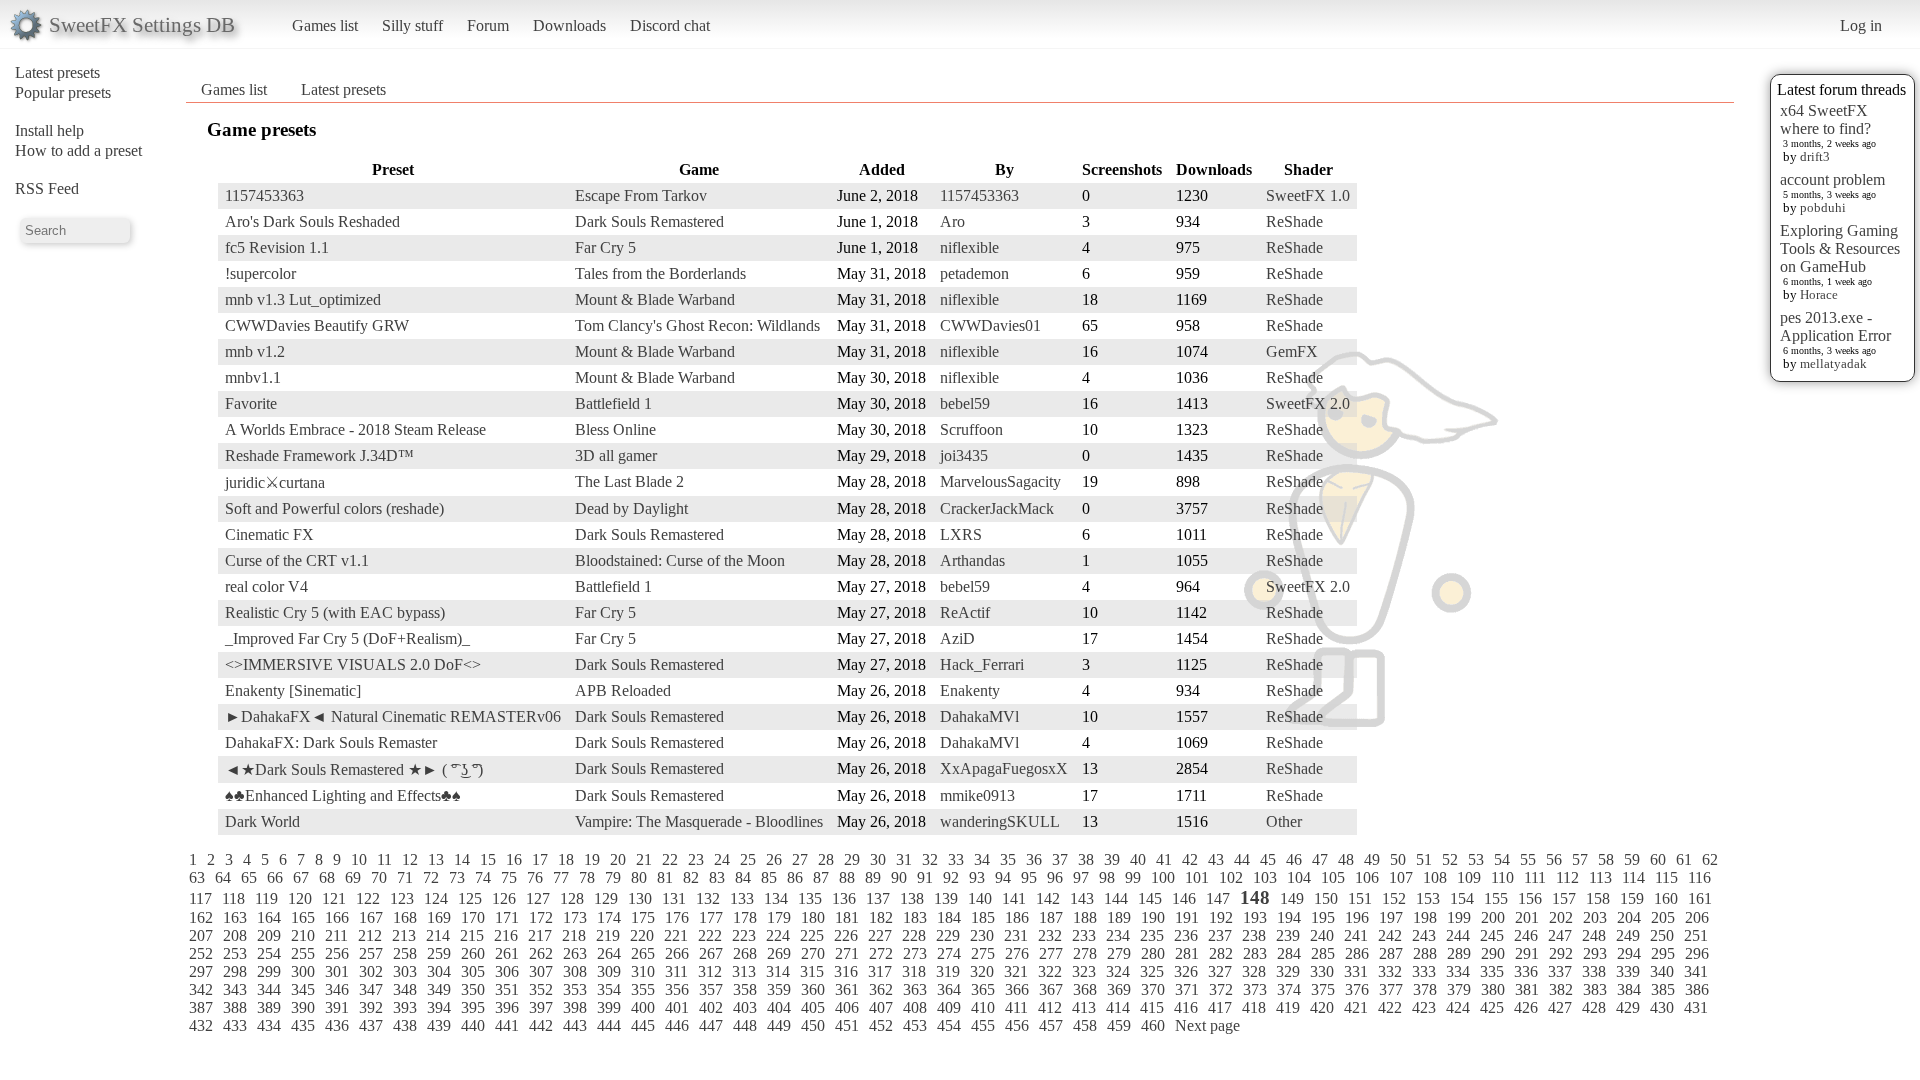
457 (1051, 1025)
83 (717, 877)
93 (977, 877)
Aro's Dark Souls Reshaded (312, 221)
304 (439, 971)
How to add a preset (78, 150)
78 (587, 877)
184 (949, 917)
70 (379, 877)
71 (405, 877)
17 (540, 859)
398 (575, 1007)
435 (303, 1025)
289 (1459, 953)
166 (337, 917)
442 (541, 1025)
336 (1526, 971)
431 (1696, 1007)
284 (1289, 953)
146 (1184, 898)
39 (1112, 859)
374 (1289, 989)
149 (1292, 898)
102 (1231, 877)
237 (1220, 935)
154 (1462, 898)
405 (813, 1007)
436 (337, 1025)
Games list (325, 25)
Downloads (569, 25)
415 (1152, 1007)
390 (303, 1007)
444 (609, 1025)
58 (1606, 859)
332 (1390, 971)
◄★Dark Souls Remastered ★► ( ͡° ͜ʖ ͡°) (354, 769)
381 (1527, 989)
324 (1118, 971)
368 (1085, 989)
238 (1254, 935)
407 (881, 1007)
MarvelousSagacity (1000, 481)
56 (1554, 859)
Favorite (251, 403)
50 (1398, 859)
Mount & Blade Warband (655, 299)
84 (743, 877)
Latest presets (57, 72)
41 (1164, 859)
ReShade (1294, 221)
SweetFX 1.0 (1308, 195)
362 (881, 989)
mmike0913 (977, 795)
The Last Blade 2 (629, 481)
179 (779, 917)
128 (572, 898)
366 (1017, 989)
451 (847, 1025)
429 (1628, 1007)
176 (677, 917)
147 (1218, 898)
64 (223, 877)
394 (439, 1007)
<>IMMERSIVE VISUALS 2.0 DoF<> (353, 664)
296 (1697, 953)
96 (1055, 877)
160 (1666, 898)
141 (1014, 898)
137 (878, 898)
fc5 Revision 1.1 (277, 247)
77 (561, 877)
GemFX (1292, 351)
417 (1220, 1007)
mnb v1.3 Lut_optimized (303, 299)
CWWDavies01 (990, 325)
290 (1493, 953)
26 (774, 859)
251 (1696, 935)
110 (1502, 877)
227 (880, 935)
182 (881, 917)
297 (201, 971)
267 (711, 953)
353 (575, 989)
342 (201, 989)
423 (1424, 1007)
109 (1469, 877)
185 (983, 917)
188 (1085, 917)
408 (915, 1007)
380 (1493, 989)
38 (1086, 859)
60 (1658, 859)
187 (1051, 917)
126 (504, 898)
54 (1502, 859)
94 (1003, 877)
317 (880, 971)
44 (1242, 859)
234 (1118, 935)
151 (1360, 898)
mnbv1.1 (253, 377)
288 (1425, 953)
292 (1561, 953)
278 (1085, 953)
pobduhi (1823, 207)
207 (201, 935)
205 (1663, 917)
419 (1288, 1007)
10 (359, 859)
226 (846, 935)
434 (269, 1025)
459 (1119, 1025)
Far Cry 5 (605, 247)
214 (438, 935)
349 (439, 989)
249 (1628, 935)
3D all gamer (616, 455)
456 (1017, 1025)
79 (613, 877)
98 (1107, 877)
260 (473, 953)
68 (327, 877)
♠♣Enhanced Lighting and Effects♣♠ (343, 795)
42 (1190, 859)
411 (1016, 1007)
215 (472, 935)
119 (266, 898)
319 (948, 971)
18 (566, 859)
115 (1666, 877)
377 (1391, 989)
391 (337, 1007)
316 (846, 971)
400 (643, 1007)
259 (439, 953)
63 (197, 877)
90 (899, 877)
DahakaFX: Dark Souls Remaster (331, 742)
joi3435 (964, 455)
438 (405, 1025)
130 (640, 898)
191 (1187, 917)
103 (1265, 877)
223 (744, 935)
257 (371, 953)
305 (473, 971)
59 (1632, 859)
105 (1333, 877)
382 (1561, 989)
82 (691, 877)
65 (249, 877)
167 (371, 917)
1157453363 (264, 195)
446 (677, 1025)
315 (812, 971)
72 (431, 877)
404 (779, 1007)
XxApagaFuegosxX (1004, 768)
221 (676, 935)
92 (951, 877)
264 (609, 953)
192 (1221, 917)
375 (1323, 989)
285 (1323, 953)
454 (949, 1025)
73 (457, 877)
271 (847, 953)
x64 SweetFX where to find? (1825, 119)
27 (800, 859)
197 (1391, 917)
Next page (1207, 1025)
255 (303, 953)
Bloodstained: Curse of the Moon (680, 560)
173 (575, 917)
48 (1346, 859)
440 (473, 1025)
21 (644, 859)
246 (1526, 935)
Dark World (262, 821)
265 (643, 953)
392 (371, 1007)
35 (1008, 859)
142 (1048, 898)
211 (336, 935)
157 (1564, 898)
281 (1187, 953)
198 (1425, 917)
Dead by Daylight (631, 508)
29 (852, 859)
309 (609, 971)
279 (1119, 953)
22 (670, 859)
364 (949, 989)
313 (744, 971)
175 (643, 917)
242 (1390, 935)
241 (1356, 935)
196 (1357, 917)
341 (1696, 971)
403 (745, 1007)
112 (1567, 877)
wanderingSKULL (1000, 821)
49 (1372, 859)
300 (303, 971)
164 (269, 917)
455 (983, 1025)
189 (1119, 917)
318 (914, 971)
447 (711, 1025)
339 (1628, 971)
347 (371, 989)
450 (813, 1025)
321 (1016, 971)
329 (1288, 971)
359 (779, 989)
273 (915, 953)
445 (643, 1025)
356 (677, 989)
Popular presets (63, 92)
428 (1594, 1007)
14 (462, 859)
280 (1153, 953)
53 (1476, 859)
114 (1633, 877)
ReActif (965, 612)
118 (233, 898)
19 (592, 859)
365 (983, 989)
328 (1254, 971)
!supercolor (260, 273)
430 (1662, 1007)
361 (847, 989)
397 (541, 1007)
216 (506, 935)
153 (1428, 898)
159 (1632, 898)
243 (1424, 935)
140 (980, 898)
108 (1435, 877)
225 (812, 935)
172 (541, 917)
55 (1528, 859)
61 (1684, 859)
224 (778, 935)
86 (795, 877)
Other (1284, 821)
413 (1084, 1007)
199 (1459, 917)
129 (606, 898)
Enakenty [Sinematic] (293, 690)
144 (1116, 898)
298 (235, 971)
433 (235, 1025)
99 (1133, 877)
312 (710, 971)
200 (1493, 917)
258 (405, 953)
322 (1050, 971)
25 (748, 859)
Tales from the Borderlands (660, 273)
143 (1082, 898)
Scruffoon (971, 429)
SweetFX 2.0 (1308, 403)
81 (665, 877)
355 (643, 989)
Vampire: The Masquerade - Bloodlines (699, 821)
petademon (974, 273)
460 (1153, 1025)
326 (1186, 971)
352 (541, 989)
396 (507, 1007)
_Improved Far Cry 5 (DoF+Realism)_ (347, 638)
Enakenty (970, 690)
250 (1662, 935)
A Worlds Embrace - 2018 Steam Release (355, 429)
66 (275, 877)
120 (300, 898)
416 (1186, 1007)
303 (405, 971)
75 (509, 877)
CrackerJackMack (997, 508)
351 (507, 989)
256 (337, 953)
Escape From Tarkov (641, 195)
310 (643, 971)
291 (1527, 953)
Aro (952, 221)
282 (1221, 953)
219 (608, 935)
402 (711, 1007)
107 (1401, 877)
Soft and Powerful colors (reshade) (334, 508)
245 (1492, 935)
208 (235, 935)
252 (201, 953)
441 (507, 1025)
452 (881, 1025)
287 (1391, 953)
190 (1153, 917)
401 (677, 1007)
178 (745, 917)
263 (575, 953)
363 (915, 989)
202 (1561, 917)
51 (1424, 859)
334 (1458, 971)
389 (269, 1007)
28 (826, 859)
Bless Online (615, 429)
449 (779, 1025)
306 (507, 971)
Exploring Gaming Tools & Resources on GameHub (1840, 248)
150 (1326, 898)
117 (200, 898)
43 (1216, 859)
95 (1029, 877)
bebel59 (965, 403)
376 (1357, 989)
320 (982, 971)
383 (1595, 989)
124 (436, 898)
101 (1197, 877)
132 (708, 898)
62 (1710, 859)
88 (847, 877)
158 (1598, 898)
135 (810, 898)
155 (1496, 898)
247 (1560, 935)
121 (334, 898)
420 (1322, 1007)
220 (642, 935)
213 (404, 935)
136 (844, 898)
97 (1081, 877)
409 (949, 1007)
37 (1060, 859)
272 (881, 953)
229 (948, 935)
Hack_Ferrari (982, 664)
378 (1425, 989)
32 (930, 859)
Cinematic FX (269, 534)
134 (776, 898)
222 (710, 935)
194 (1289, 917)
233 (1084, 935)
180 (813, 917)
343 (235, 989)
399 (609, 1007)
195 (1323, 917)
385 (1663, 989)
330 (1322, 971)
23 (696, 859)
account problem (1832, 179)
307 (541, 971)
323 (1084, 971)
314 (778, 971)
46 (1294, 859)
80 (639, 877)
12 (410, 859)
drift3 (1815, 156)
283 (1255, 953)
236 (1186, 935)
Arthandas (972, 560)
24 (722, 859)
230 (982, 935)
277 (1051, 953)
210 (303, 935)
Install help (49, 130)
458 (1085, 1025)
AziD (957, 638)
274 (949, 953)
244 (1458, 935)
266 (677, 953)
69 (353, 877)
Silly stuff (412, 25)
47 (1320, 859)
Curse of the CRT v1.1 (297, 560)
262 (541, 953)
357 (711, 989)
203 (1595, 917)
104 (1299, 877)
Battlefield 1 (613, 403)
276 (1017, 953)
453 (915, 1025)
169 (439, 917)
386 (1697, 989)
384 (1629, 989)
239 (1288, 935)
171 (507, 917)
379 (1459, 989)
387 (201, 1007)
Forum (488, 25)
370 (1153, 989)
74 (483, 877)
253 (235, 953)
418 (1254, 1007)
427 (1560, 1007)
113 (1600, 877)
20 (618, 859)
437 (371, 1025)
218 (574, 935)
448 (745, 1025)
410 (983, 1007)
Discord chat (670, 25)
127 (538, 898)
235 (1152, 935)
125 (470, 898)
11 (384, 859)
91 (925, 877)
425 (1492, 1007)
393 (405, 1007)
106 (1367, 877)
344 (269, 989)
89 (873, 877)
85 (769, 877)
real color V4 (266, 586)
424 (1458, 1007)
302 (371, 971)
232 (1050, 935)
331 (1356, 971)
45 (1268, 859)
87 (821, 877)
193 (1255, 917)
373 (1255, 989)
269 (779, 953)
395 (473, 1007)
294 (1629, 953)
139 (946, 898)
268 (745, 953)
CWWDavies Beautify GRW (317, 325)
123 (402, 898)
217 (540, 935)
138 (912, 898)
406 (847, 1007)
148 (1255, 897)
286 (1357, 953)
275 (983, 953)
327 (1220, 971)
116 (1699, 877)
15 (488, 859)
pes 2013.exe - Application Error (1835, 326)
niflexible (969, 247)
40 (1138, 859)
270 (813, 953)
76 (535, 877)
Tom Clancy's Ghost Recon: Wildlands (697, 325)
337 (1560, 971)
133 (742, 898)
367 (1051, 989)
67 (301, 877)
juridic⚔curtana (275, 482)
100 (1163, 877)
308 (575, 971)
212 (370, 935)
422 (1390, 1007)
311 (676, 971)
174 (609, 917)
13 (436, 859)
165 (303, 917)
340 (1662, 971)
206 (1697, 917)
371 (1187, 989)
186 (1017, 917)
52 (1450, 859)
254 (269, 953)
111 (1535, 877)
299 (269, 971)
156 (1530, 898)
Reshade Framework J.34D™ (319, 455)
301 (337, 971)
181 (847, 917)
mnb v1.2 (255, 351)
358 (745, 989)
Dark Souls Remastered (649, 221)
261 (507, 953)
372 (1221, 989)
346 (337, 989)
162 (201, 917)
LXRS (961, 534)
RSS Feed (47, 188)
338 (1594, 971)
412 (1050, 1007)
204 (1629, 917)
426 (1526, 1007)
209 (269, 935)
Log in (1861, 25)
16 (514, 859)
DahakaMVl (979, 716)
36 (1034, 859)
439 (439, 1025)
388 (235, 1007)
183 (915, 917)
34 (982, 859)
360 (813, 989)
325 (1152, 971)
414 (1118, 1007)
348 (405, 989)
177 (711, 917)
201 (1527, 917)
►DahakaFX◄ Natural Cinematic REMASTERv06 (393, 716)
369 (1119, 989)
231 (1016, 935)
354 (609, 989)
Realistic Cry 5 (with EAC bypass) (335, 612)
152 (1394, 898)
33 (956, 859)
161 (1700, 898)
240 (1322, 935)
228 (914, 935)
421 (1356, 1007)
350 (473, 989)
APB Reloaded (623, 690)
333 (1424, 971)
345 (303, 989)
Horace (1819, 294)
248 (1594, 935)
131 (674, 898)
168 (405, 917)
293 (1595, 953)
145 (1150, 898)
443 (575, 1025)
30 (878, 859)
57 (1580, 859)
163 (235, 917)
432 (201, 1025)
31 (904, 859)
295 (1663, 953)
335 (1492, 971)
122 (368, 898)
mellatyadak (1833, 363)
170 (473, 917)
